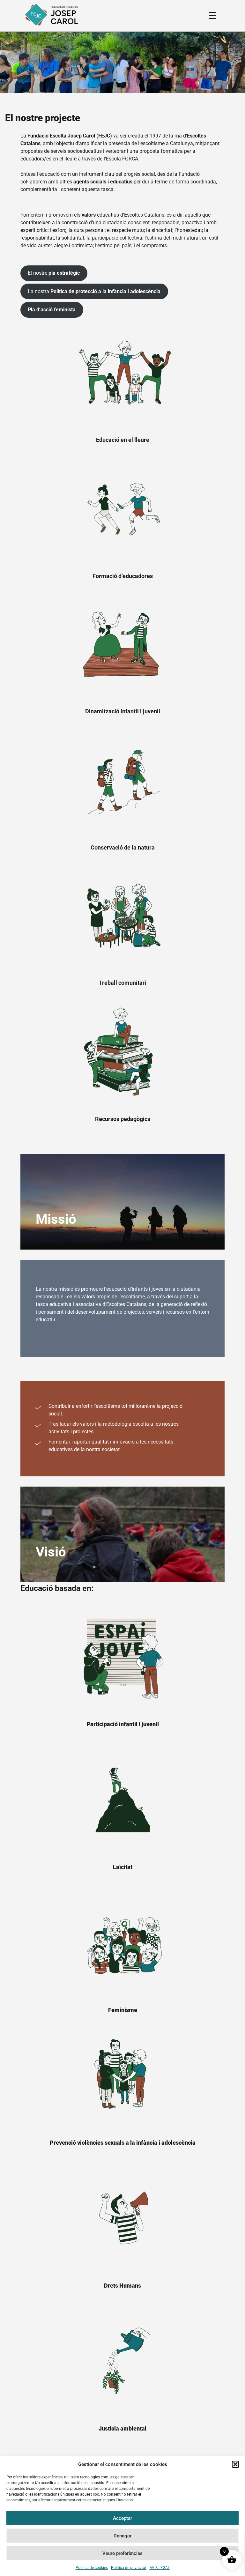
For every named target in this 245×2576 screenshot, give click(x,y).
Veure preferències (122, 2553)
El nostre (54, 273)
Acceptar (122, 2518)
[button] (235, 2464)
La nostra (94, 291)
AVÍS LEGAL (160, 2568)
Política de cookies (92, 2568)
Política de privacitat (129, 2568)
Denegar (122, 2536)
